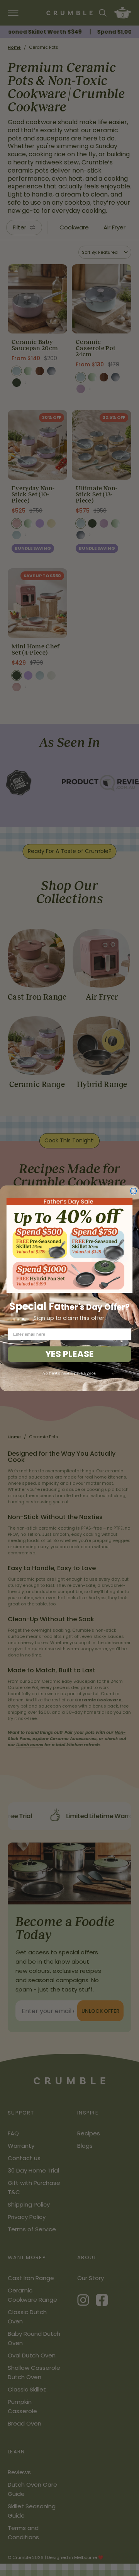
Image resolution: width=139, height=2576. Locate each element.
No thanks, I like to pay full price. (69, 1373)
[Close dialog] (134, 1191)
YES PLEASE (69, 1354)
